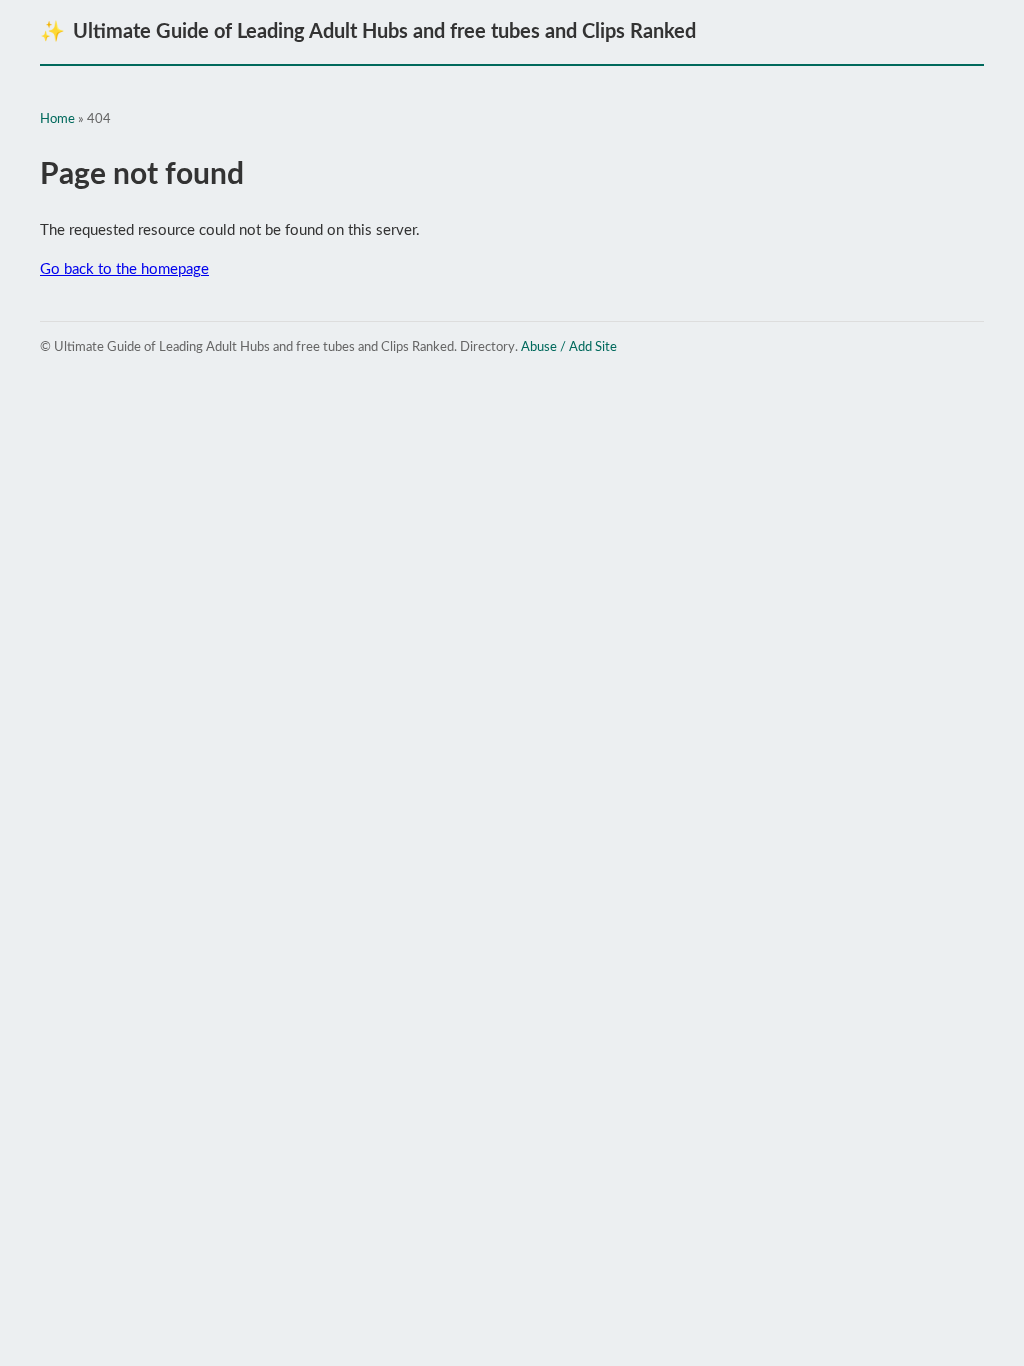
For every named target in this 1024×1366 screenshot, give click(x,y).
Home (57, 119)
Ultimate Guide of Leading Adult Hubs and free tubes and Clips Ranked (368, 32)
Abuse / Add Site (569, 347)
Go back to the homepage (124, 269)
